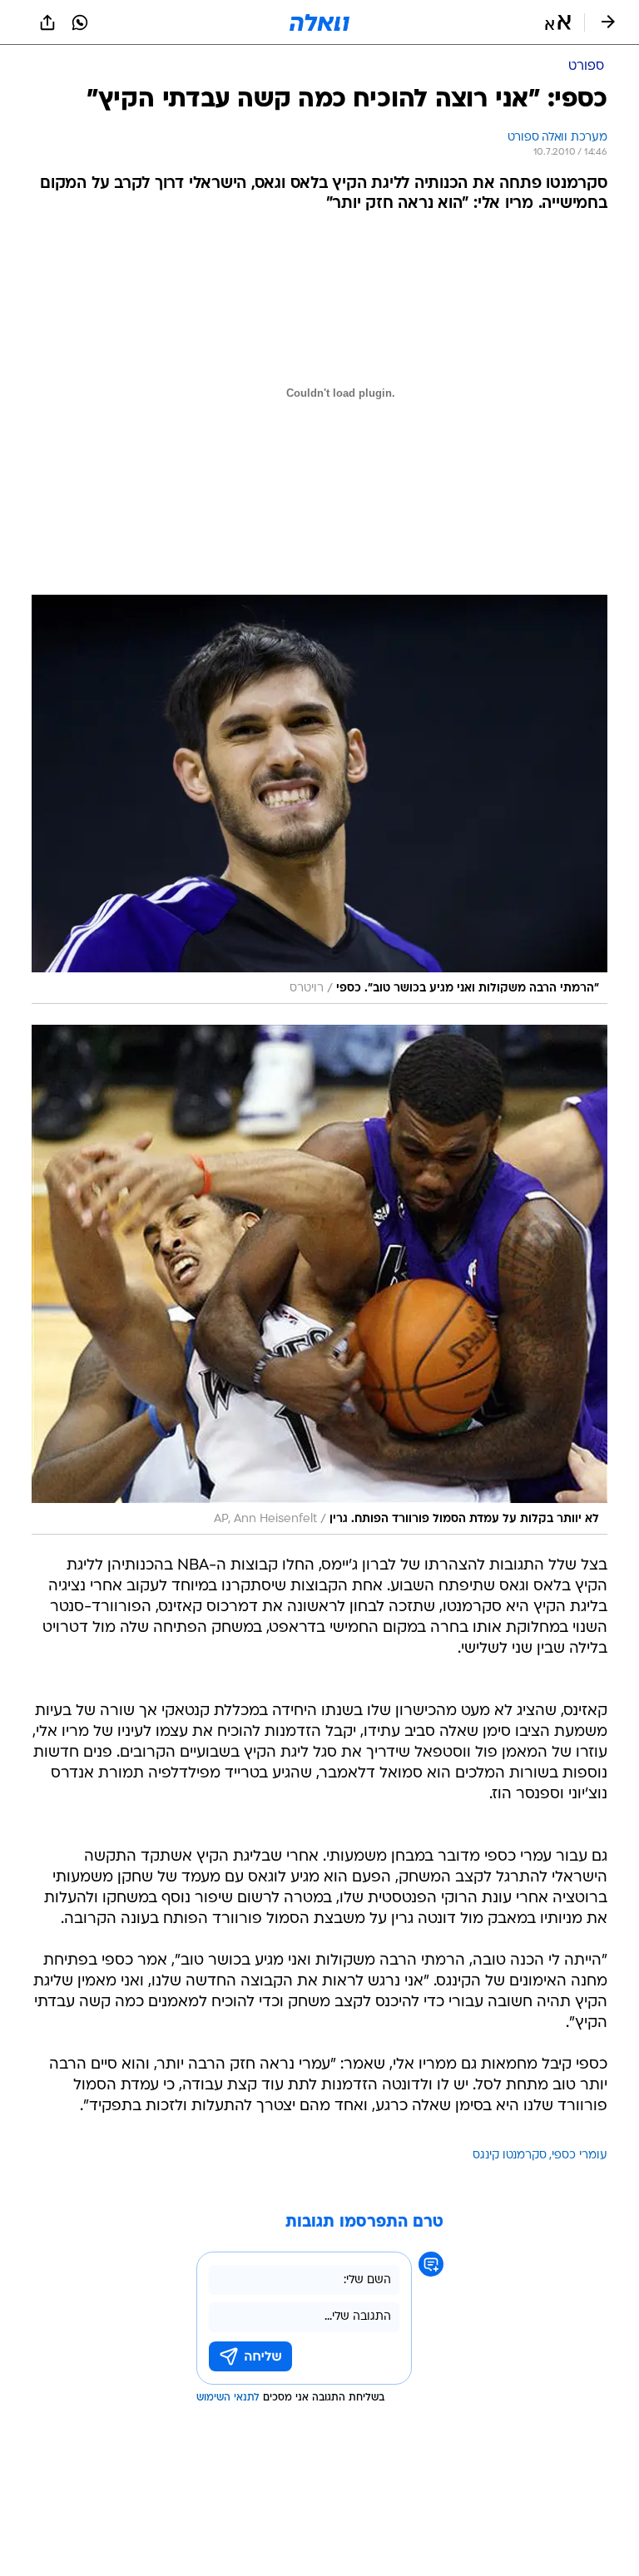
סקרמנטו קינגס (510, 2156)
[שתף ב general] (47, 22)
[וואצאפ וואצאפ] (80, 22)
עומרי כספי (580, 2156)
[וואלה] (319, 22)
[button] (558, 22)
